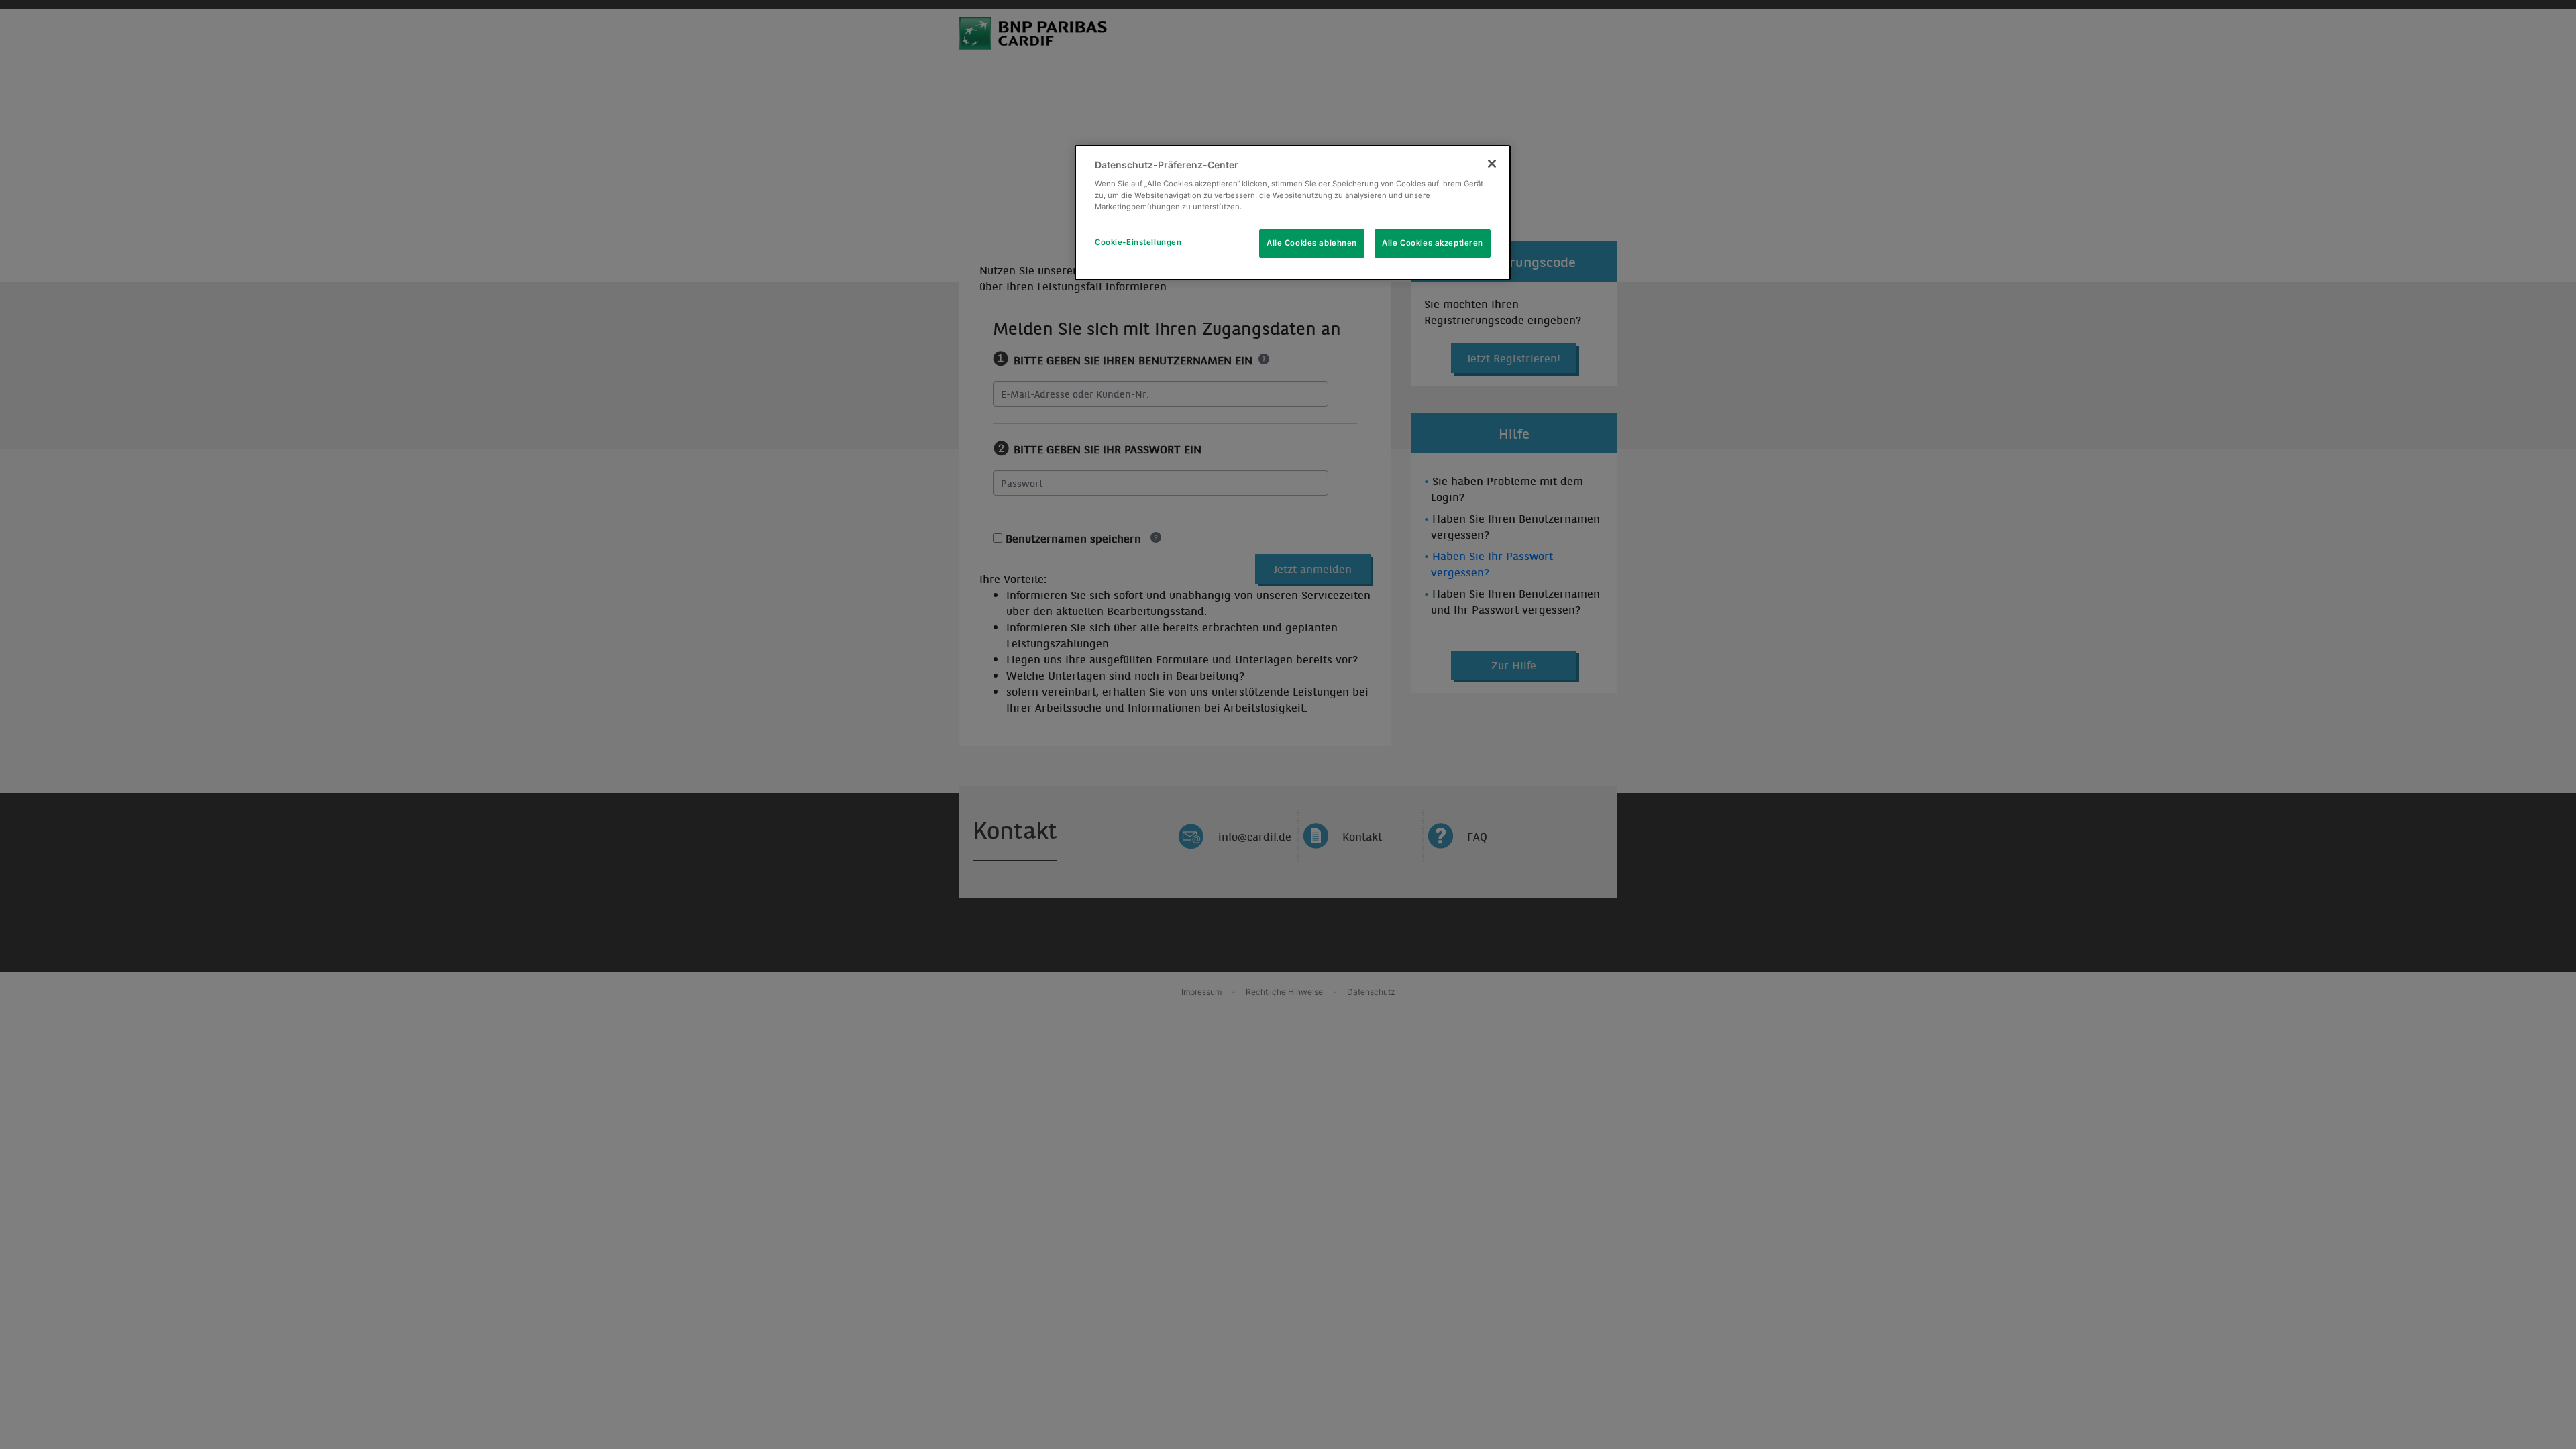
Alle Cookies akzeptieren (1433, 243)
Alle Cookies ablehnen (1312, 243)
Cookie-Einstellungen (1138, 242)
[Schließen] (1492, 164)
